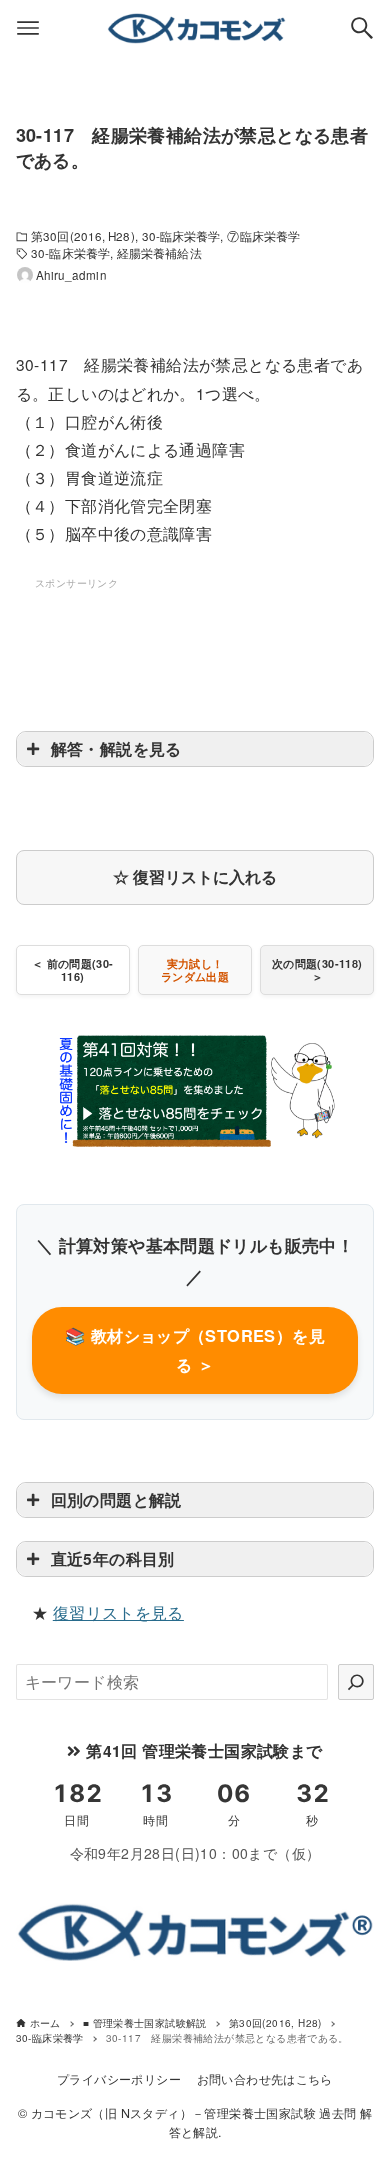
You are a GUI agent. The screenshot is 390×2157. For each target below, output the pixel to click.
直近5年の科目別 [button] (113, 1558)
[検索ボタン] (362, 28)
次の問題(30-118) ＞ (317, 970)
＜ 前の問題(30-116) (73, 970)
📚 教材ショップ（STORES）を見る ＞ (195, 1350)
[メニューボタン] (28, 28)
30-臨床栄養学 (181, 236)
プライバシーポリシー (119, 2079)
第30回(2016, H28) (83, 236)
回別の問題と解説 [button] (116, 1499)
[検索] (356, 1682)
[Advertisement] (195, 643)
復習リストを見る (118, 1612)
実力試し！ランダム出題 (195, 970)
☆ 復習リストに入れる (195, 876)
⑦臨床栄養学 (263, 236)
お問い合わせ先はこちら (265, 2079)
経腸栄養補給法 (159, 253)
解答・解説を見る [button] (116, 748)
